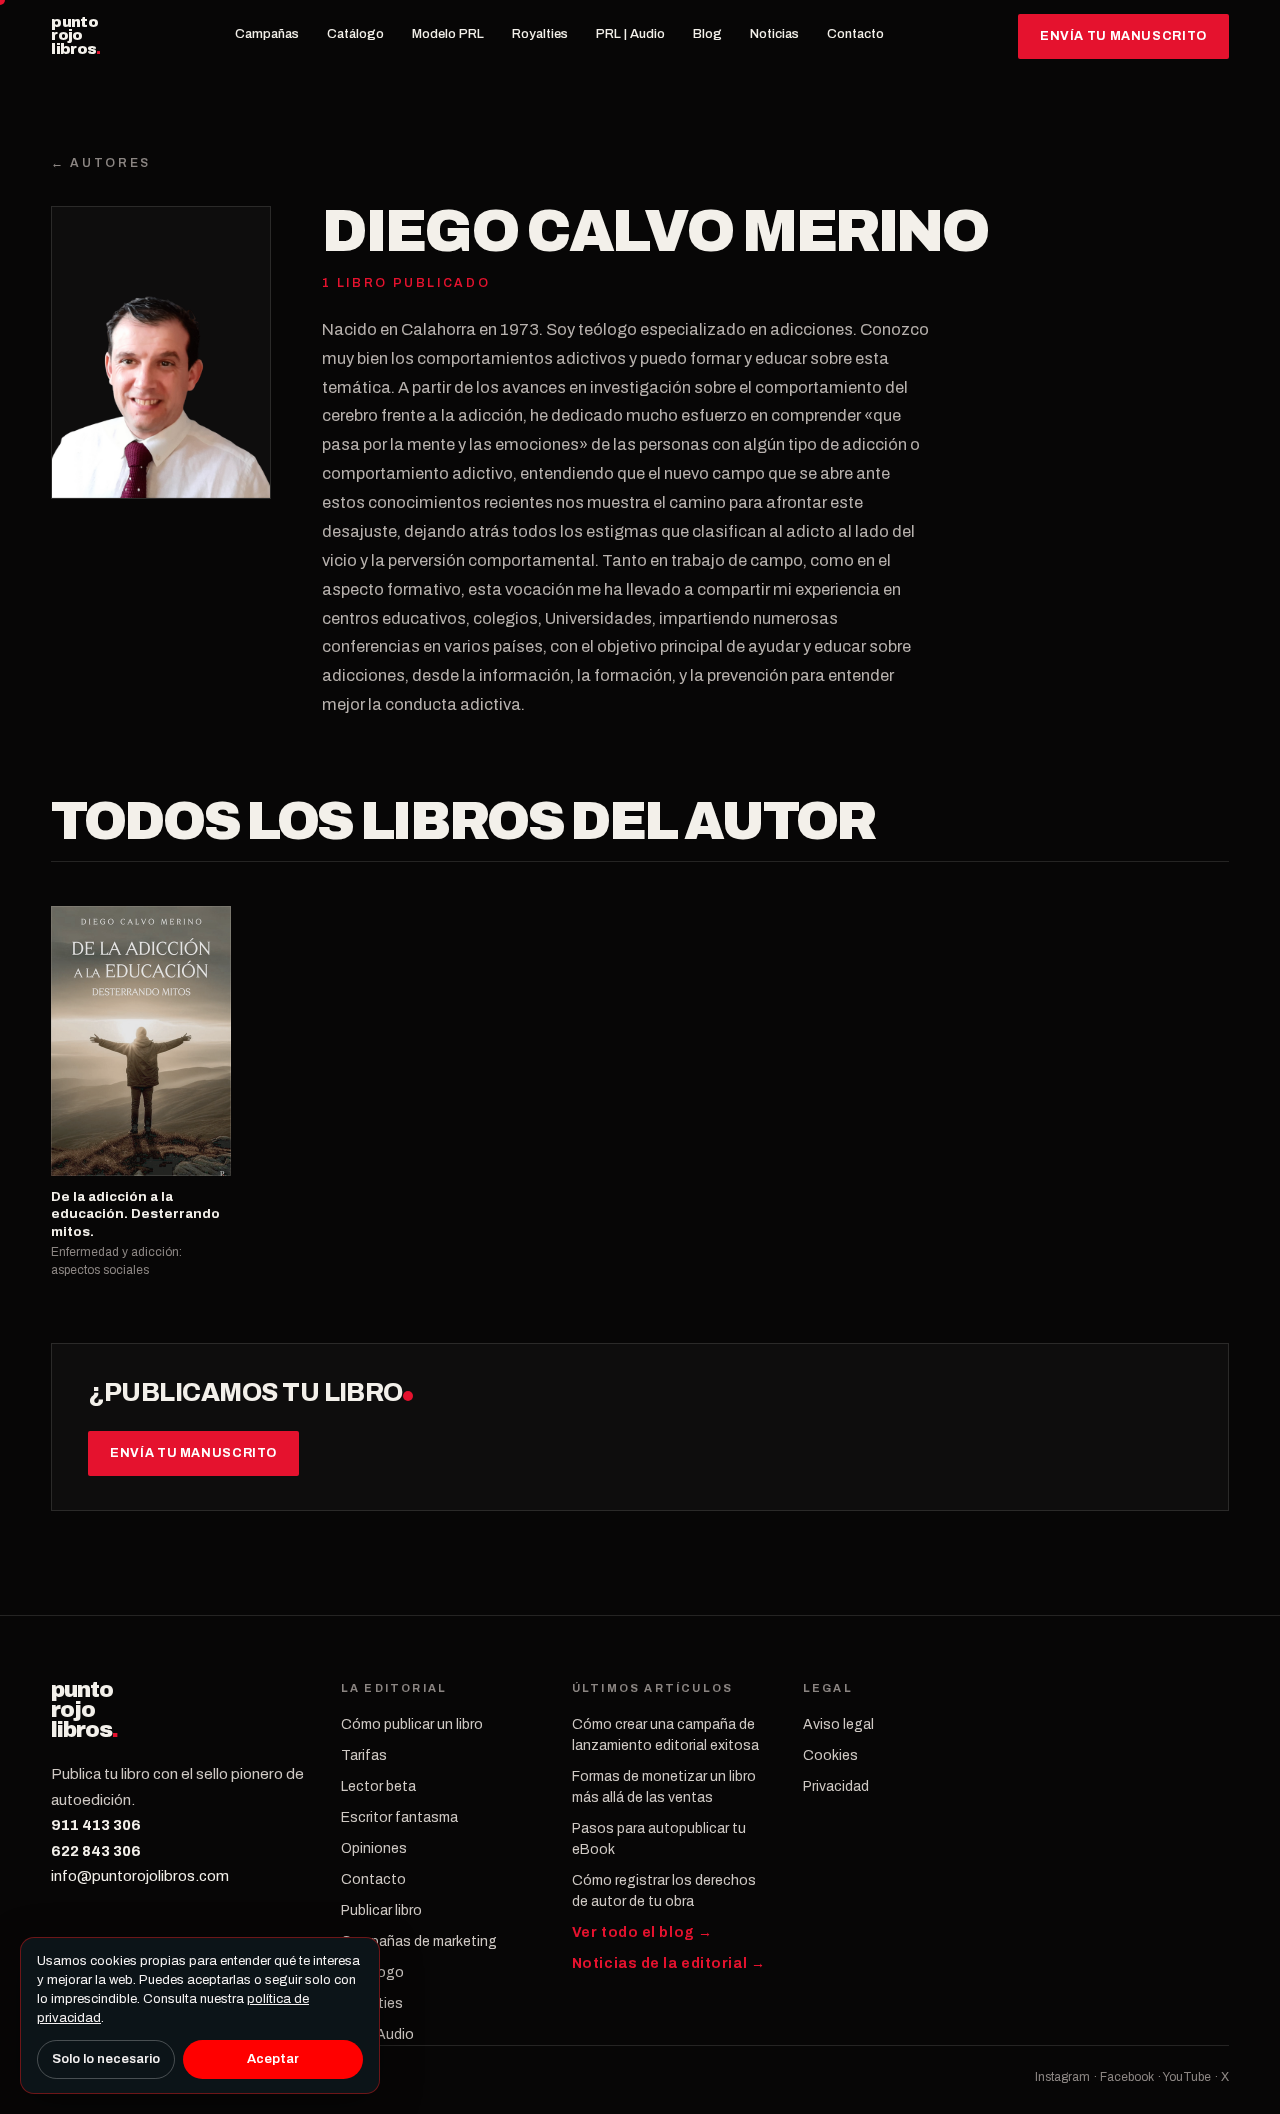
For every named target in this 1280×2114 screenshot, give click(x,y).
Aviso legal (838, 1724)
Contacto (855, 34)
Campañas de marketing (419, 1941)
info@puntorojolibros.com (140, 1876)
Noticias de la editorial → (669, 1963)
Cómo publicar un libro (412, 1724)
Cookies (830, 1755)
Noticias (774, 34)
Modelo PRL (448, 34)
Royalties (540, 34)
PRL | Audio (630, 34)
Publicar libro (381, 1910)
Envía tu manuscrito (1123, 36)
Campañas (267, 34)
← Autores (101, 163)
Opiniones (374, 1848)
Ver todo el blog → (642, 1932)
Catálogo (355, 34)
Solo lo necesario (106, 2059)
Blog (707, 34)
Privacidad (836, 1786)
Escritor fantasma (399, 1817)
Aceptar (273, 2059)
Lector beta (378, 1786)
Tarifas (364, 1755)
